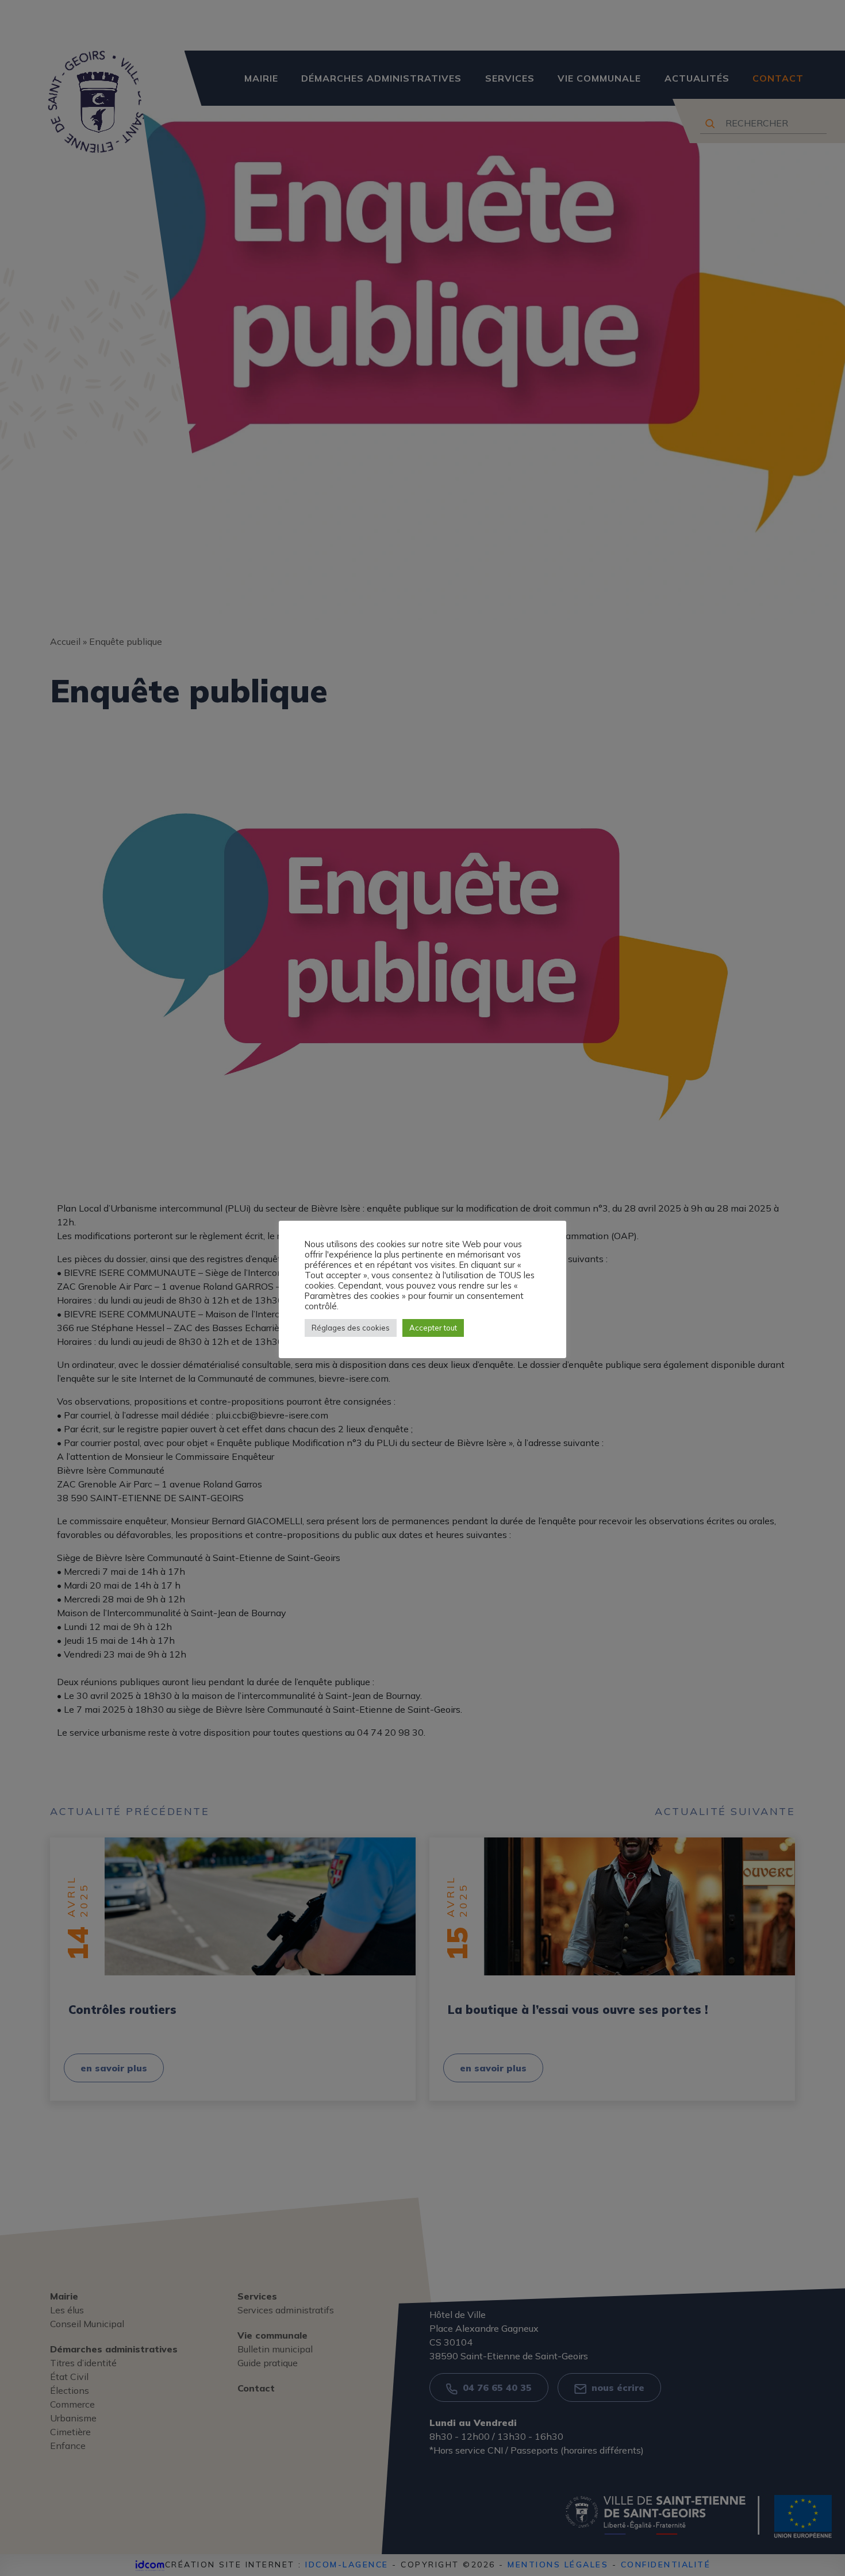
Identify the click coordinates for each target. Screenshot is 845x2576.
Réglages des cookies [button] (351, 1328)
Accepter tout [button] (433, 1328)
